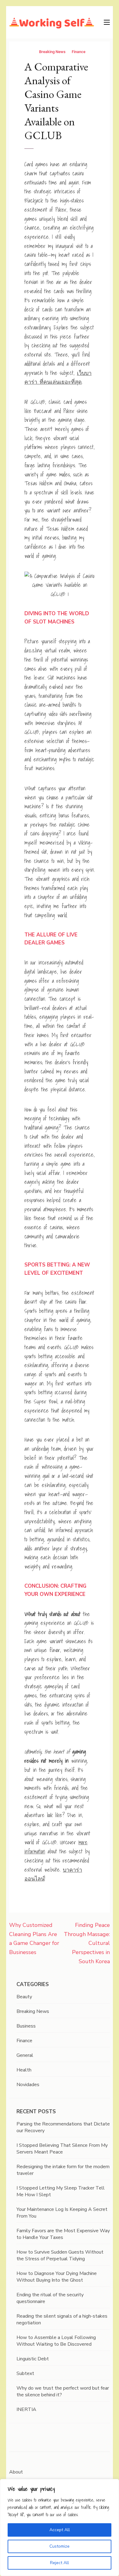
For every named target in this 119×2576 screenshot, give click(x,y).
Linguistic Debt (33, 2359)
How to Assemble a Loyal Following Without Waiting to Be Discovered (56, 2341)
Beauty (24, 1997)
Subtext (25, 2373)
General (25, 2055)
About (16, 2472)
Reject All (60, 2563)
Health (24, 2070)
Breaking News (52, 52)
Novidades (28, 2085)
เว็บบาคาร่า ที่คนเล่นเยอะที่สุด (58, 377)
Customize (60, 2546)
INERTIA (26, 2409)
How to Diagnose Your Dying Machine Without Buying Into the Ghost (57, 2277)
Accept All (60, 2530)
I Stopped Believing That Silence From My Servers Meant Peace (62, 2149)
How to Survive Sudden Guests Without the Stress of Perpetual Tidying (60, 2255)
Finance (79, 52)
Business (26, 2026)
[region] (60, 2527)
